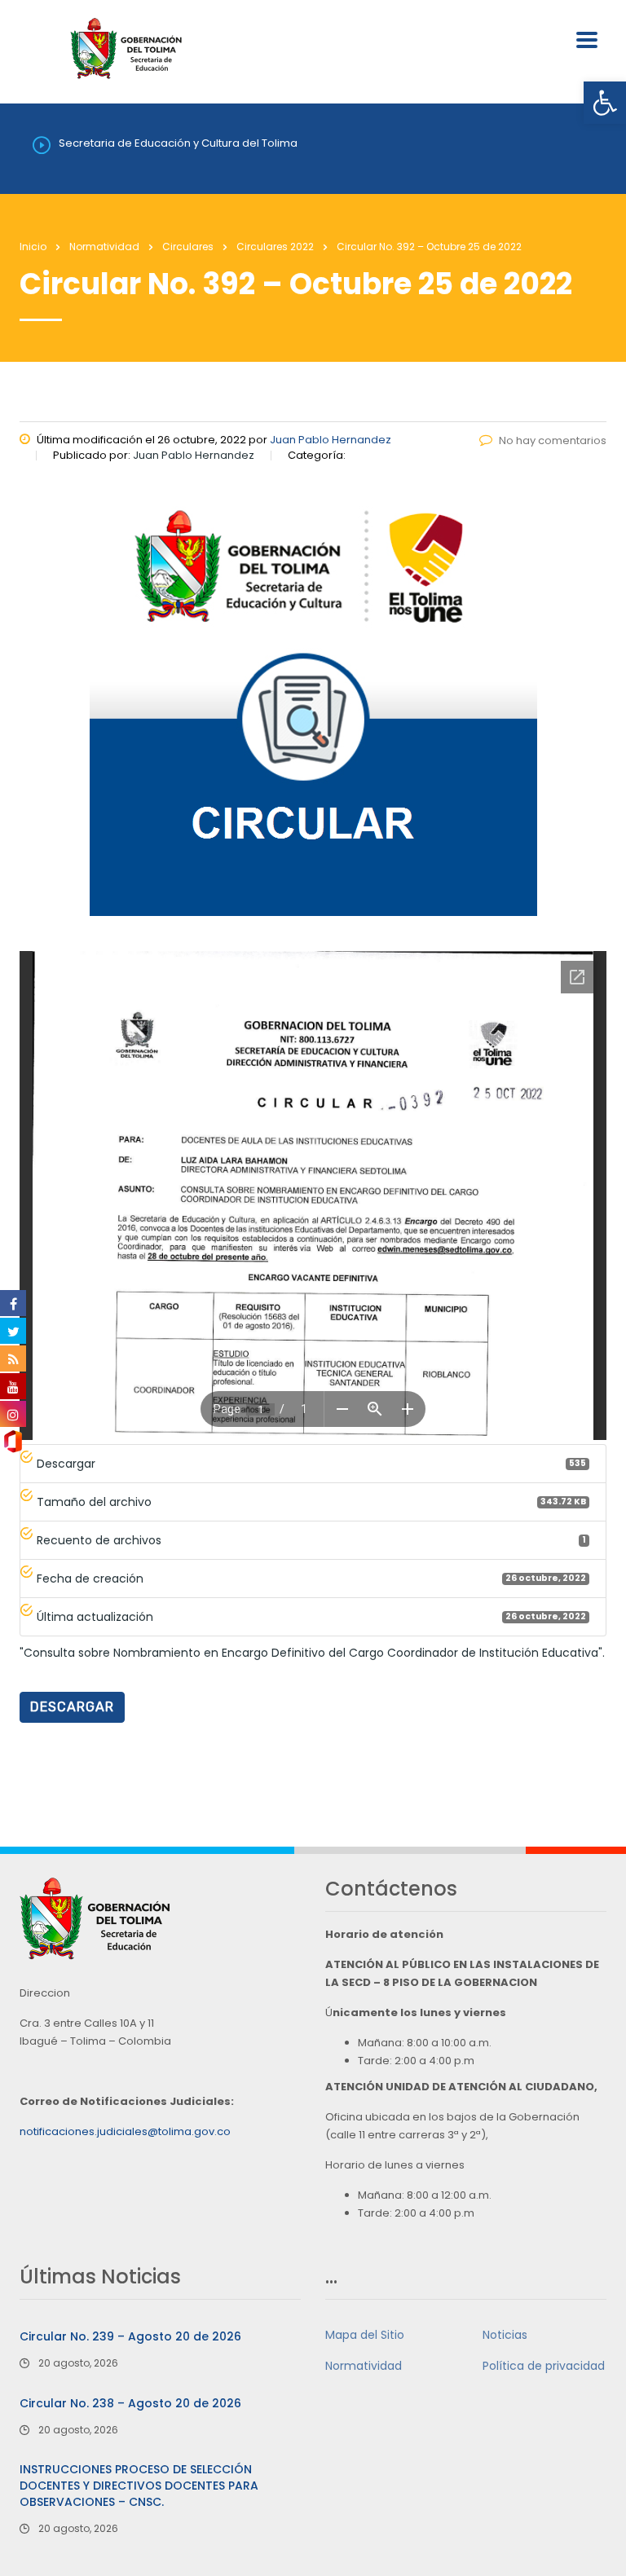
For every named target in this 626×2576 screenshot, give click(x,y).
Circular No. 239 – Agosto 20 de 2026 (130, 2336)
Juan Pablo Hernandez (331, 440)
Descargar (72, 1707)
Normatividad (364, 2366)
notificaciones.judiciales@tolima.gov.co (125, 2131)
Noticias (505, 2335)
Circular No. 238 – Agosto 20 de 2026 (130, 2403)
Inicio (33, 247)
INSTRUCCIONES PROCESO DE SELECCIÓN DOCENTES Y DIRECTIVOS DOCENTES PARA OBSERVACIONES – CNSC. (139, 2486)
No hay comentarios (553, 440)
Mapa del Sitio (365, 2335)
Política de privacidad (544, 2366)
